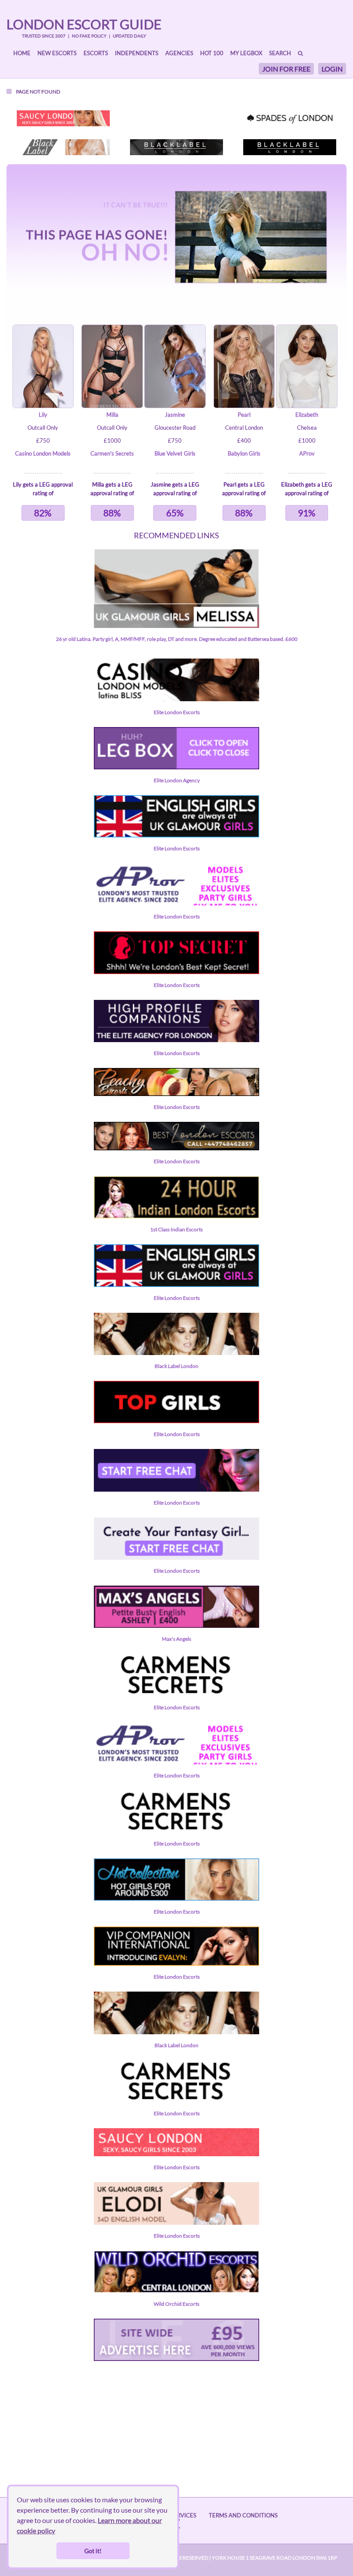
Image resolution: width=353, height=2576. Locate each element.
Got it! (93, 2551)
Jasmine (175, 415)
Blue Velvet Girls (175, 453)
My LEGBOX (246, 53)
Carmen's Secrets (112, 453)
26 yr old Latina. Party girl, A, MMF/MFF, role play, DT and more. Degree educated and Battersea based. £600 (177, 639)
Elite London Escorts (177, 712)
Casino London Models (43, 453)
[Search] (300, 53)
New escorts (57, 53)
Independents (137, 53)
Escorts (96, 53)
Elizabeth (307, 415)
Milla (112, 415)
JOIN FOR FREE (286, 69)
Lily (43, 415)
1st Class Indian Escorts (176, 1229)
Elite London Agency (177, 780)
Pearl (244, 415)
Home (22, 53)
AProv (307, 453)
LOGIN (332, 69)
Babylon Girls (244, 453)
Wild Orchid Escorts (176, 2304)
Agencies (179, 53)
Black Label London (176, 1366)
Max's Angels (176, 1639)
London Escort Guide (84, 24)
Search (280, 53)
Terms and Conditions (243, 2515)
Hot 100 (212, 53)
